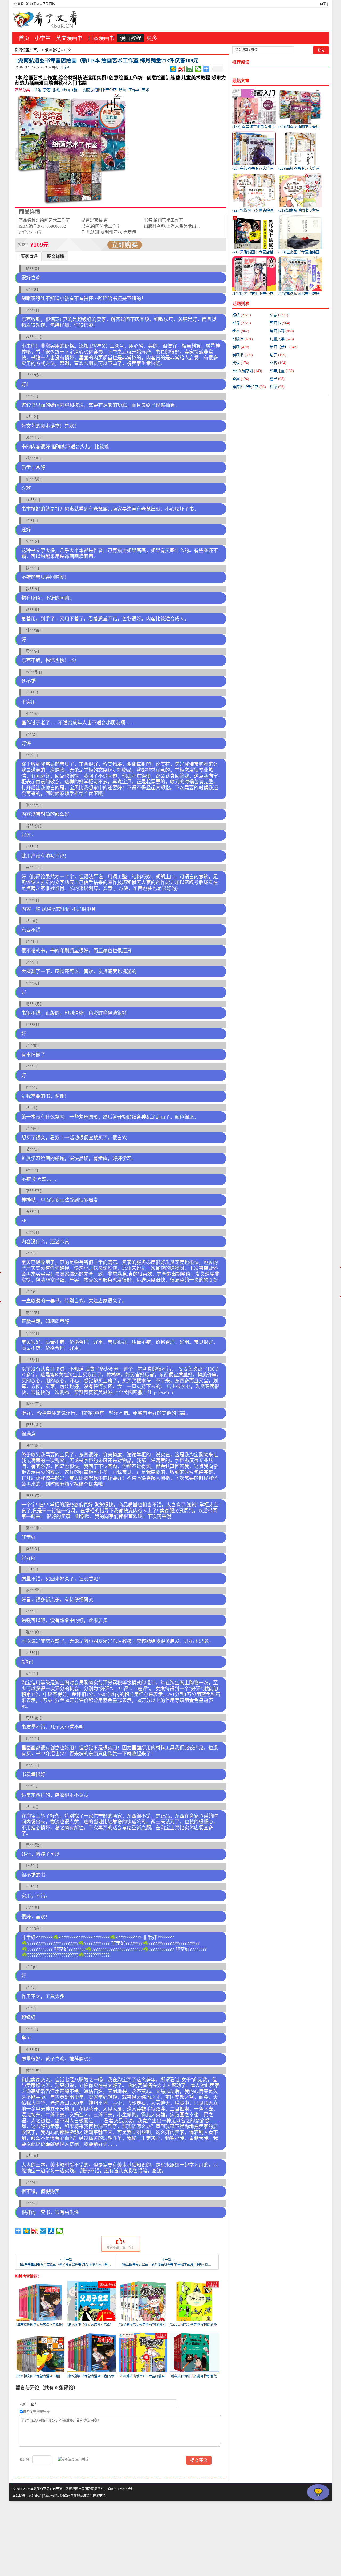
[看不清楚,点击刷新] (73, 2459)
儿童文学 (282, 339)
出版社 (243, 339)
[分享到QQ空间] (173, 69)
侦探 (277, 387)
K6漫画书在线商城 (27, 4)
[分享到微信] (198, 69)
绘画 (123, 90)
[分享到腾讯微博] (43, 2231)
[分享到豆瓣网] (190, 69)
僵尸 (277, 379)
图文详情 (56, 256)
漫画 (241, 347)
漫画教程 (131, 38)
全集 (241, 379)
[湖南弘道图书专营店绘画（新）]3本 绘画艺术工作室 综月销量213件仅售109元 (107, 60)
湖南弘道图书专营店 (100, 90)
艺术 (145, 90)
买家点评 (29, 256)
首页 (323, 4)
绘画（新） (72, 90)
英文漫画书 (69, 38)
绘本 (241, 331)
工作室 (134, 90)
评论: (65, 67)
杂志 (47, 90)
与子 (278, 355)
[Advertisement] (160, 2539)
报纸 (56, 90)
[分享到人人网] (51, 2231)
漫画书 (243, 355)
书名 (278, 363)
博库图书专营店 (249, 387)
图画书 (280, 323)
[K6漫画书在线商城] (45, 20)
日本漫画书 (101, 38)
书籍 (37, 90)
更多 (152, 38)
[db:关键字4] (247, 371)
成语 (241, 363)
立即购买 (125, 245)
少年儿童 (282, 371)
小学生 (43, 38)
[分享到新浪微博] (182, 69)
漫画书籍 (282, 331)
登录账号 (43, 2412)
